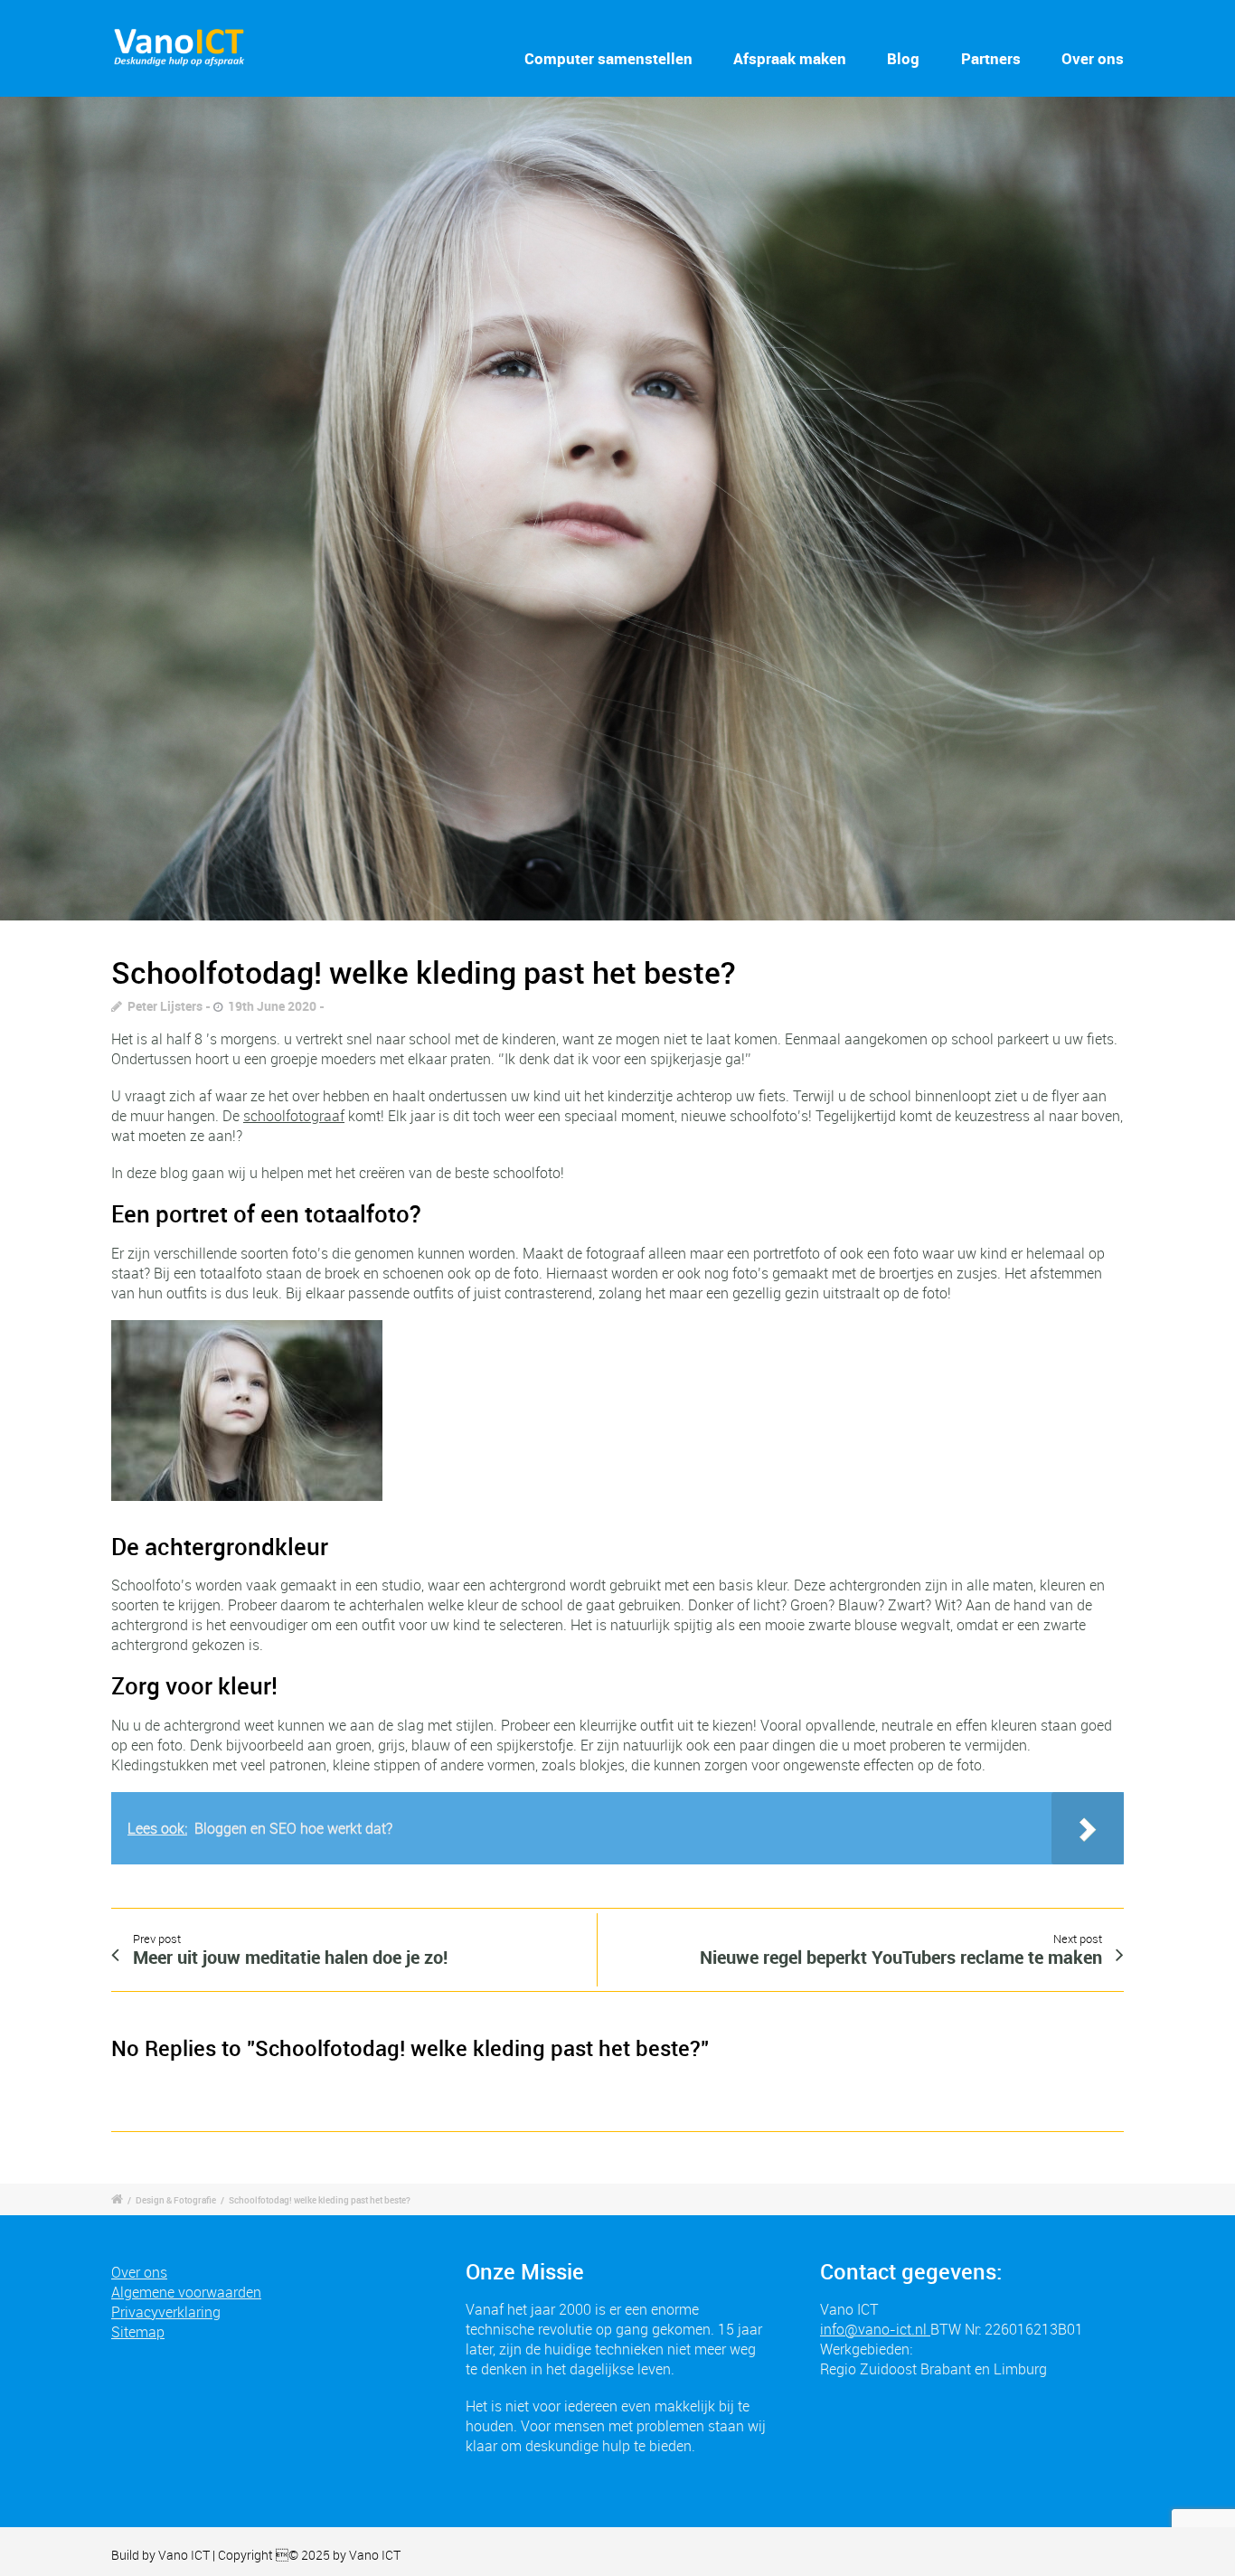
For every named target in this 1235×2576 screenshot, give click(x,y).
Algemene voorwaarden (186, 2292)
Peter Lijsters (165, 1006)
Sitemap (138, 2332)
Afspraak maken (790, 58)
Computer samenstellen (608, 58)
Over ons (1093, 58)
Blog (903, 58)
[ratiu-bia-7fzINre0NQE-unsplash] (617, 509)
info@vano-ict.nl (875, 2329)
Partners (991, 58)
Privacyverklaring (166, 2312)
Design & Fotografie (176, 2200)
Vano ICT (185, 2555)
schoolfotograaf (294, 1116)
